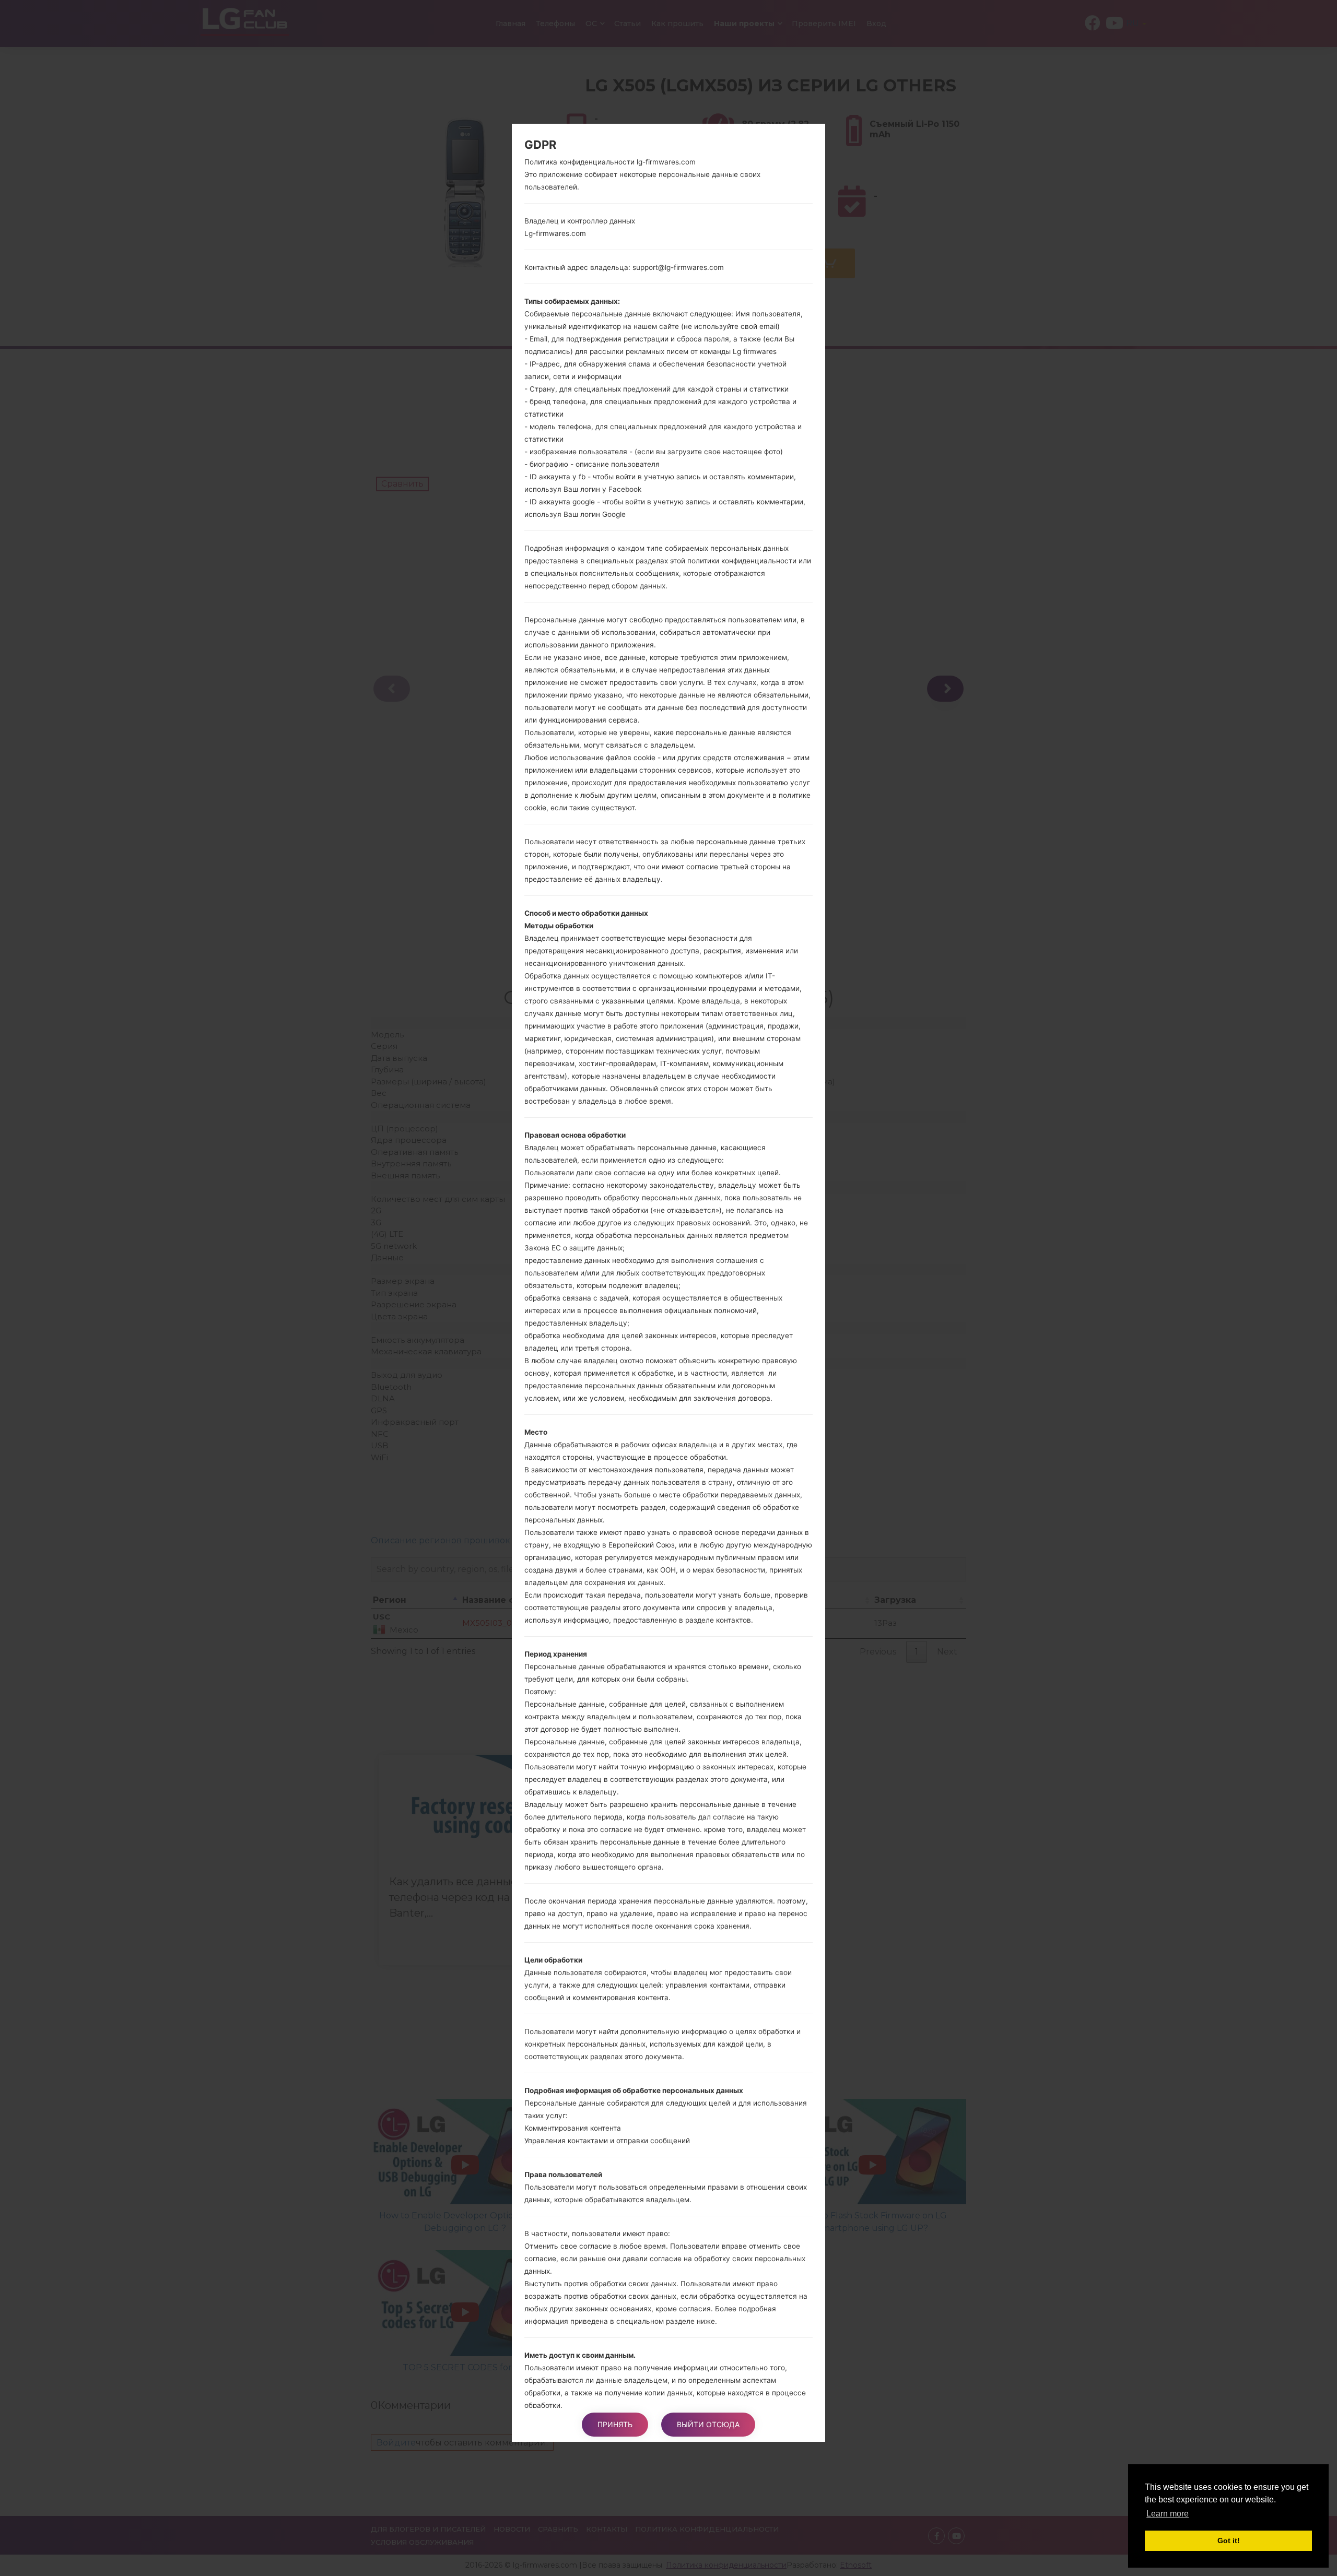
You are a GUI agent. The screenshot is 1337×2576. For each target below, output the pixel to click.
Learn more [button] (1168, 2514)
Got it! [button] (1229, 2540)
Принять (615, 2424)
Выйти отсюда (708, 2424)
